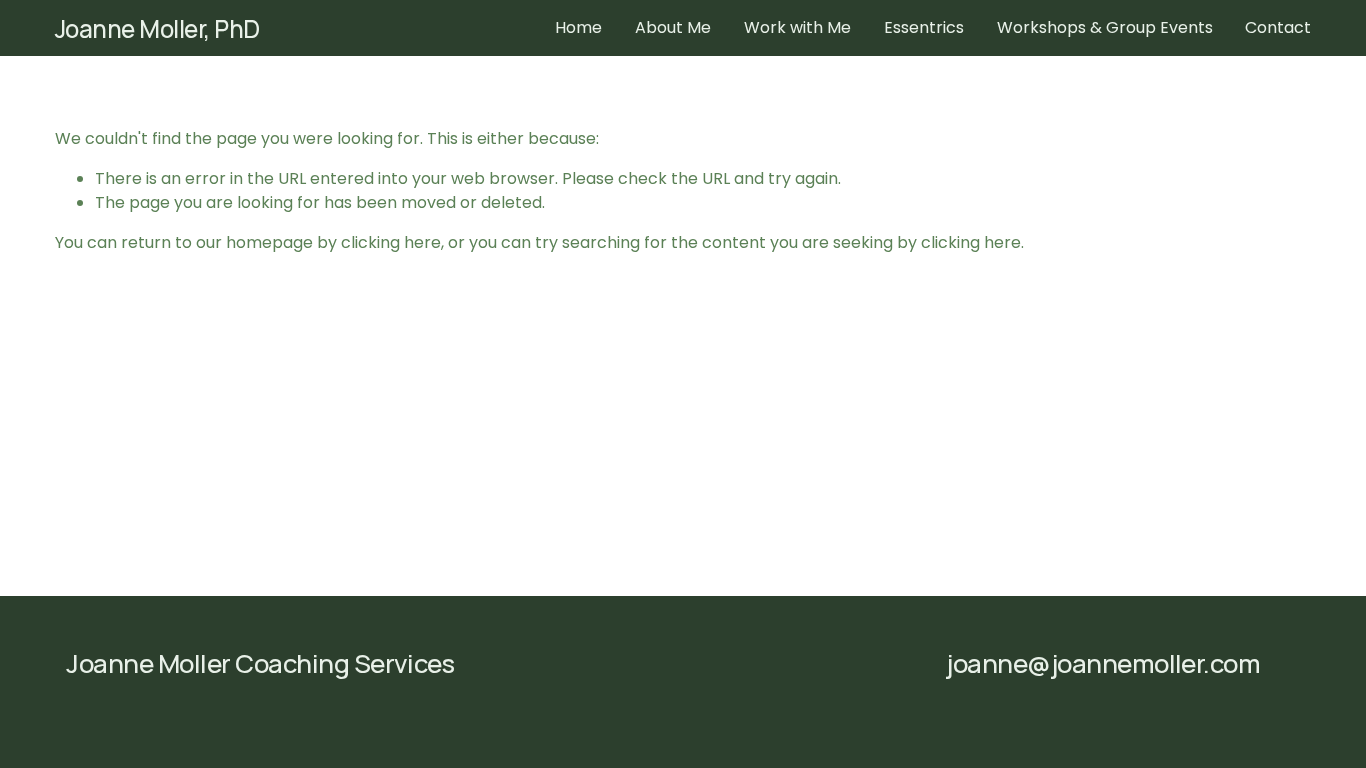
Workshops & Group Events (1105, 27)
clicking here (391, 242)
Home (578, 27)
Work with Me (797, 27)
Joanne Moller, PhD (157, 28)
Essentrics (924, 27)
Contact (1278, 27)
